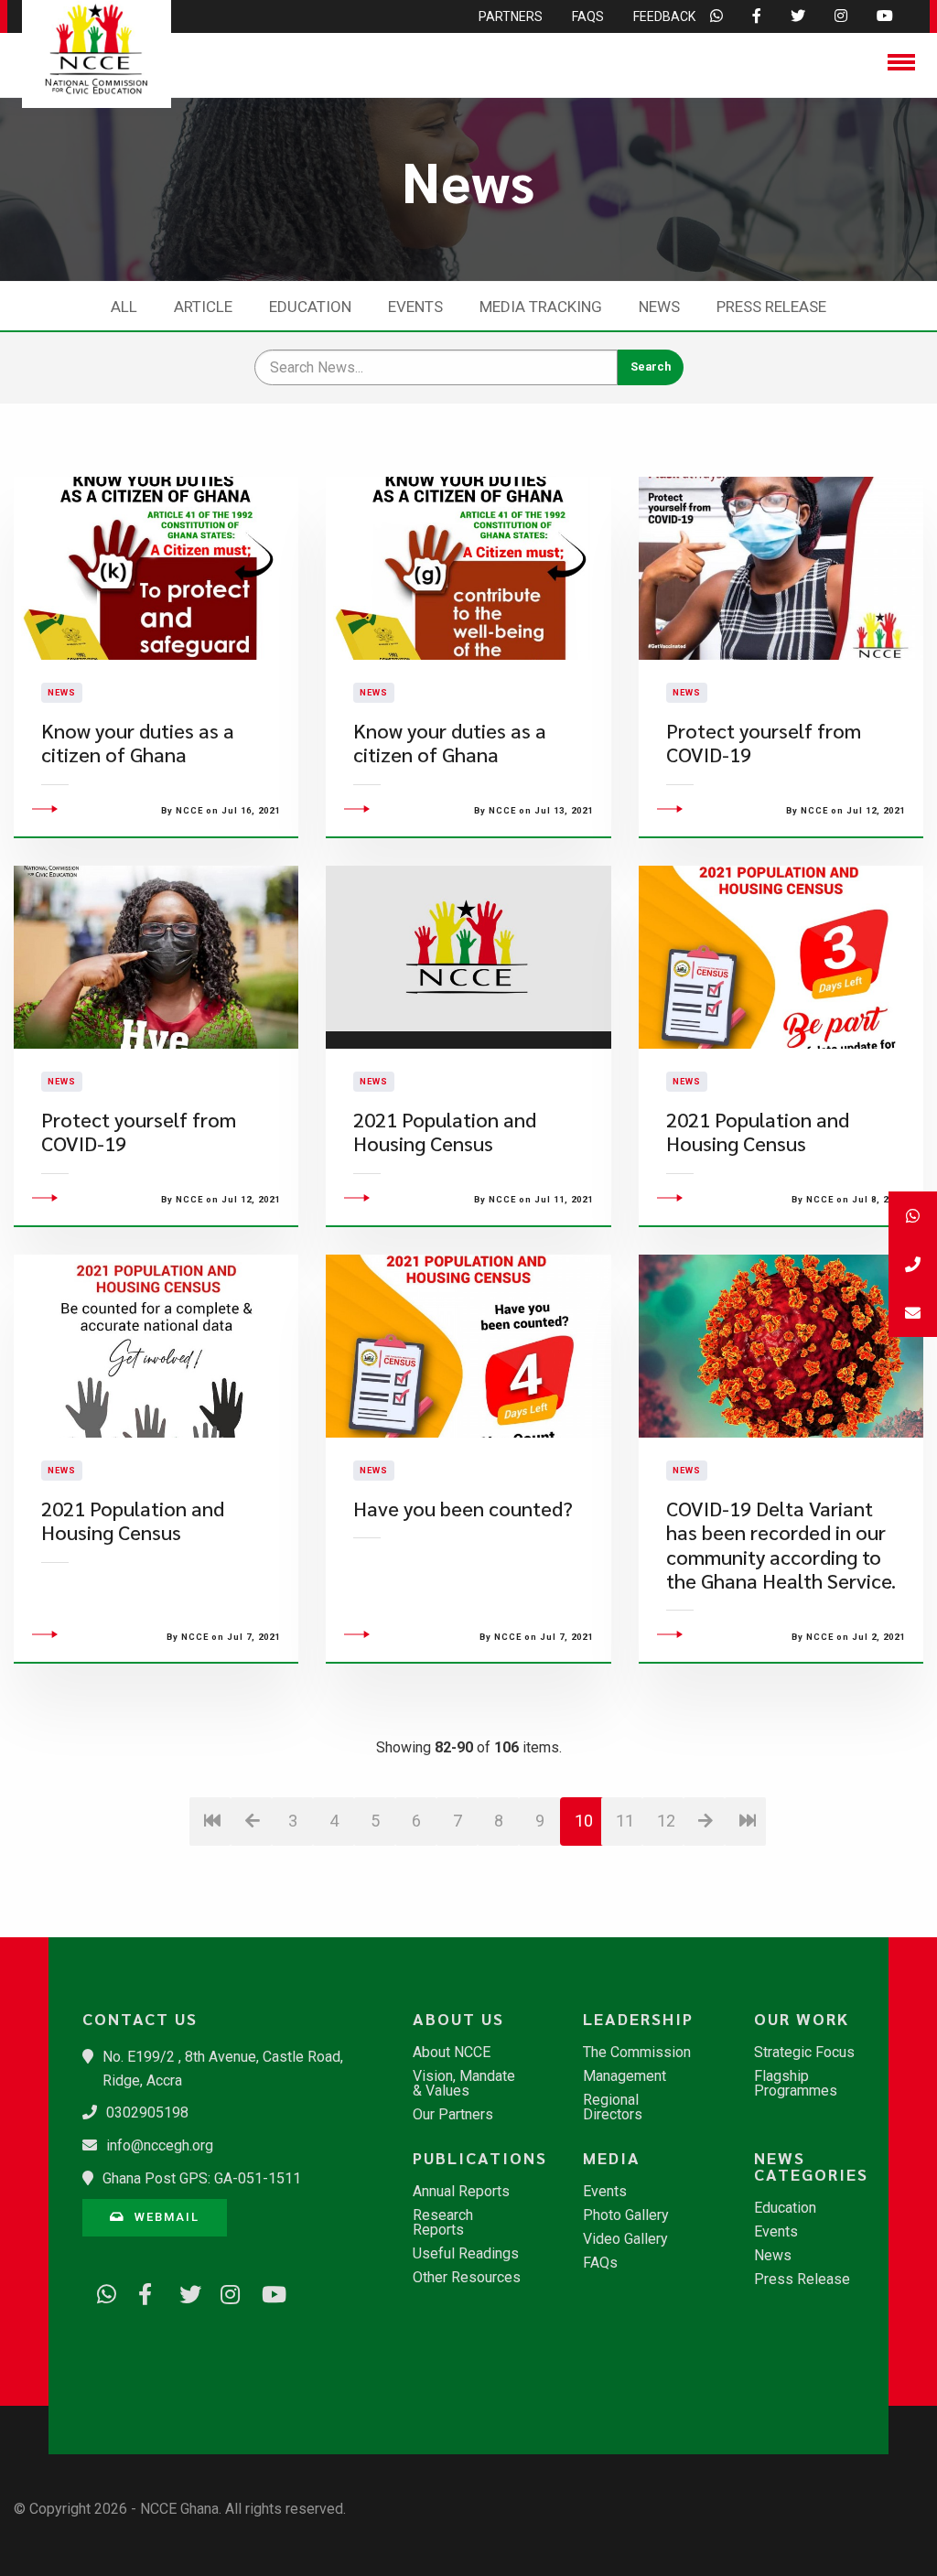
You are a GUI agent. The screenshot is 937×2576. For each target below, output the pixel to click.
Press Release (771, 307)
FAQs (600, 2263)
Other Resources (467, 2278)
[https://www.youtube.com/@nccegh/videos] (265, 2291)
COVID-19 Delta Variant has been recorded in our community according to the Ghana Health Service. (781, 1545)
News (659, 307)
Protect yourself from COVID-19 (764, 743)
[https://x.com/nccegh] (183, 2291)
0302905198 (147, 2113)
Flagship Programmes (796, 2084)
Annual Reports (461, 2192)
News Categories (811, 2166)
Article (203, 307)
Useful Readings (466, 2254)
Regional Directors (613, 2107)
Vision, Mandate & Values (464, 2084)
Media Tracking (541, 307)
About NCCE (452, 2053)
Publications (477, 2158)
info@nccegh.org (160, 2145)
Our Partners (453, 2115)
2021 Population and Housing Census (445, 1132)
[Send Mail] (913, 1313)
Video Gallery (625, 2239)
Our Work (802, 2019)
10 (584, 1821)
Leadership (638, 2019)
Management (625, 2076)
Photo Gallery (626, 2215)
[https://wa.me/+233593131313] (101, 2291)
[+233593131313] (913, 1216)
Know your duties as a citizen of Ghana (138, 743)
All (124, 307)
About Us (458, 2019)
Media (612, 2158)
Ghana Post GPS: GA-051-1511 (202, 2178)
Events (415, 307)
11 (625, 1821)
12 (666, 1821)
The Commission (637, 2053)
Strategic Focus (804, 2053)
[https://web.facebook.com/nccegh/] (142, 2291)
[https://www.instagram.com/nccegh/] (224, 2291)
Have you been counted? (463, 1509)
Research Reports (443, 2223)
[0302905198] (913, 1264)
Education (310, 307)
